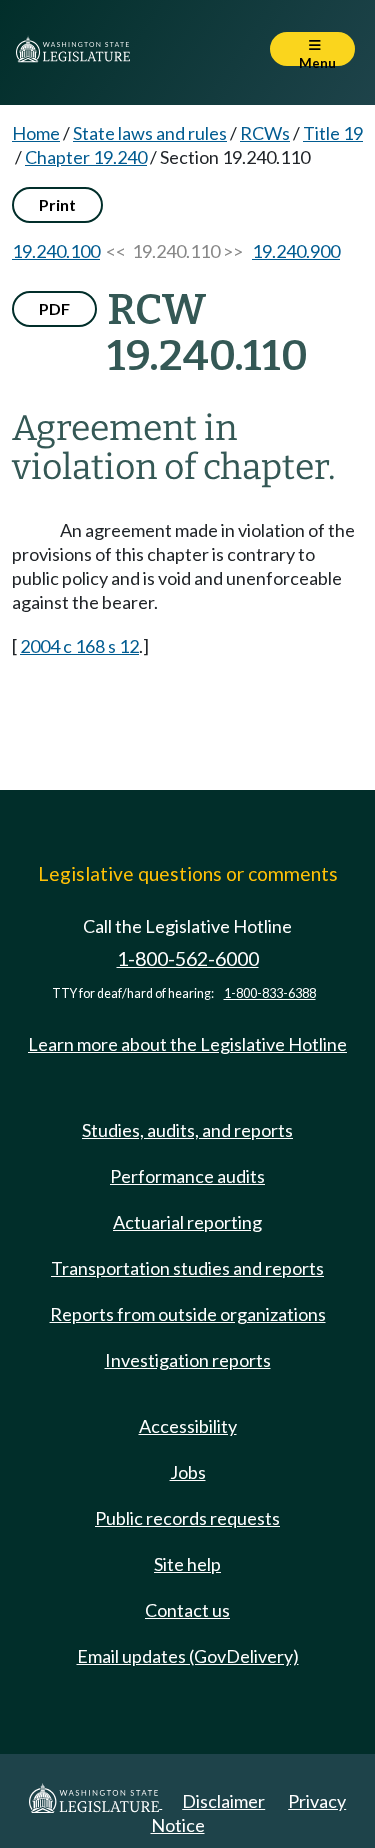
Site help (187, 1564)
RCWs (265, 133)
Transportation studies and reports (187, 1268)
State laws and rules (150, 133)
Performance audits (187, 1176)
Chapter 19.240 (86, 157)
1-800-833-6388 (270, 993)
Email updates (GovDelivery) (188, 1656)
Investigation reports (188, 1360)
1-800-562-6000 (188, 958)
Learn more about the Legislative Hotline (187, 1044)
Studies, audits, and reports (187, 1130)
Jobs (188, 1472)
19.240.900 (296, 251)
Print (57, 204)
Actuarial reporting (187, 1222)
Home (36, 133)
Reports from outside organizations (188, 1314)
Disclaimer (223, 1801)
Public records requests (187, 1518)
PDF (54, 308)
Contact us (187, 1610)
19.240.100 (56, 251)
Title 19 (333, 133)
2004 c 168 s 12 (79, 646)
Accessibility (188, 1426)
